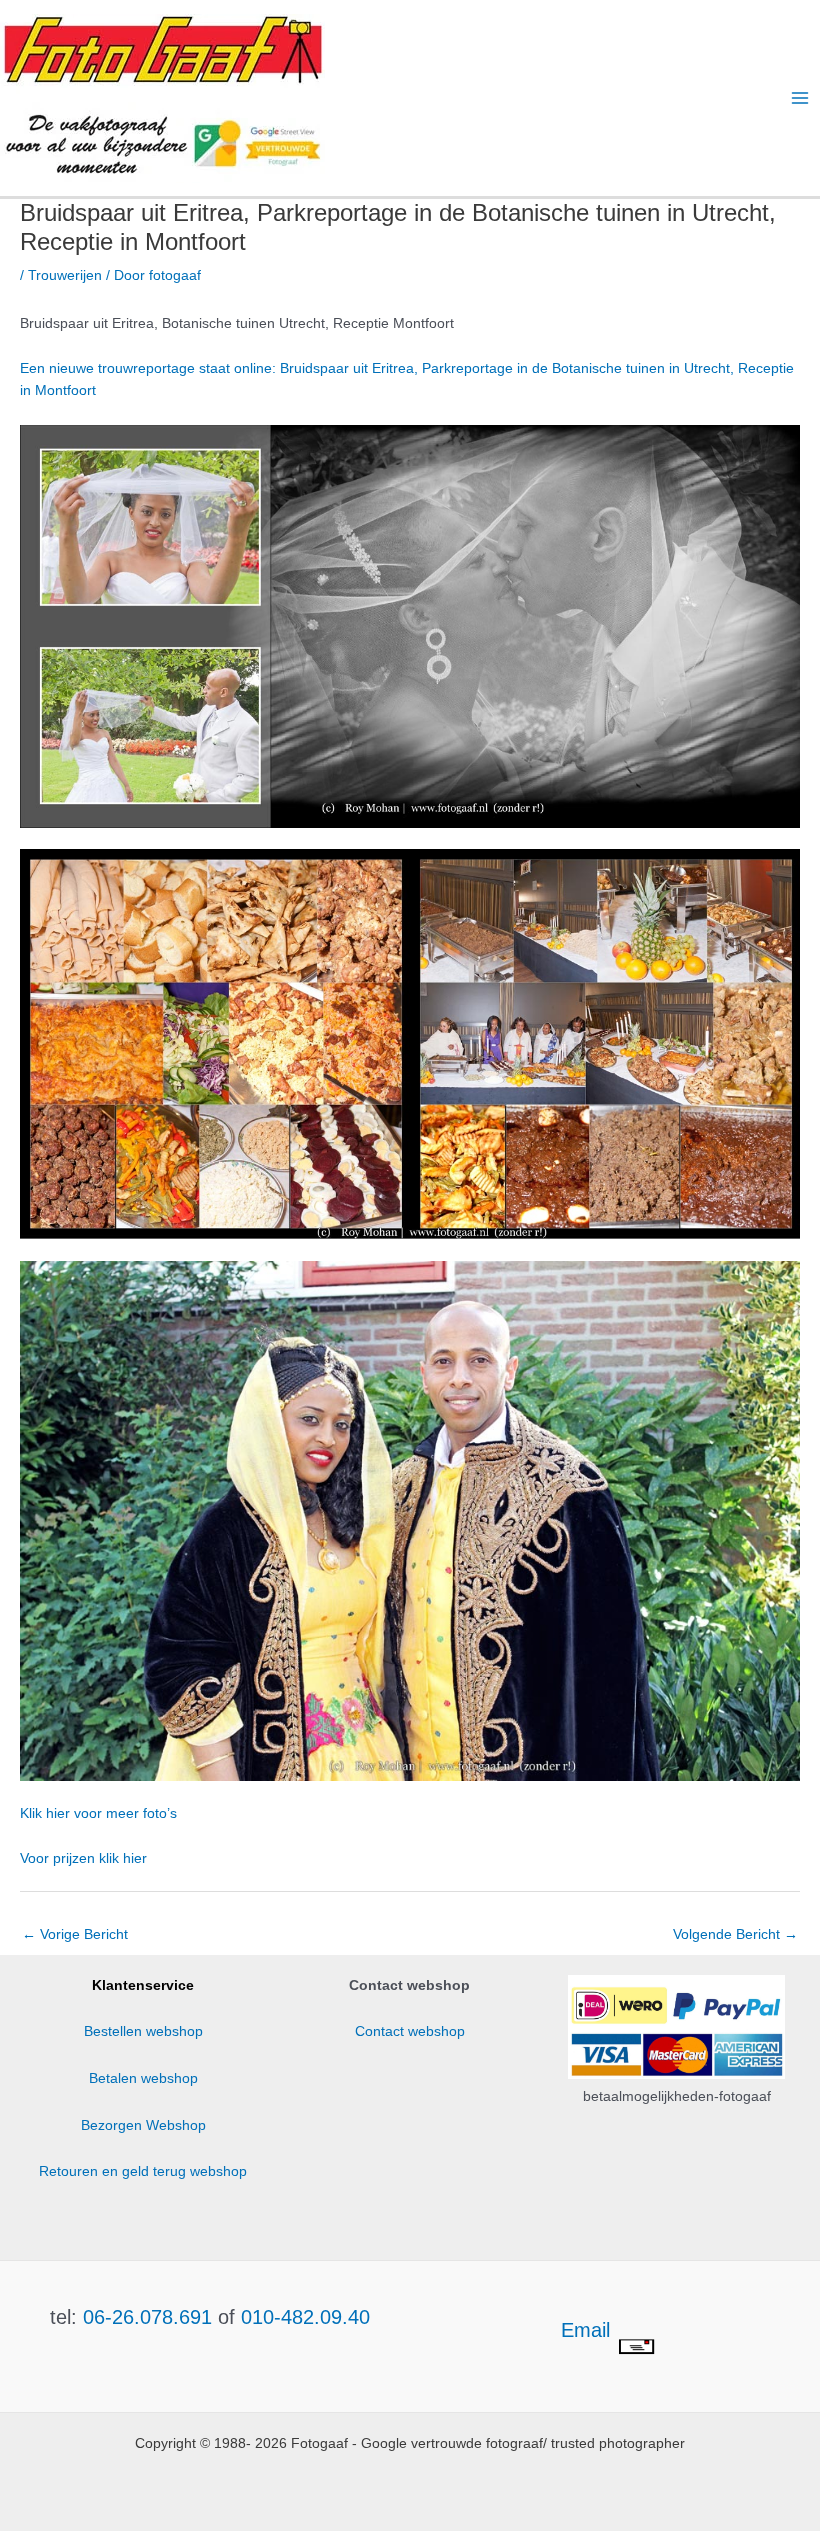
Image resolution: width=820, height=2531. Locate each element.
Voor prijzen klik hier (83, 1858)
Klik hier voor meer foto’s (98, 1813)
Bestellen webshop (143, 2031)
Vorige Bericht (75, 1934)
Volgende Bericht (735, 1934)
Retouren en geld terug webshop (143, 2171)
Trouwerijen (65, 275)
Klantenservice (143, 1985)
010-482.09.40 (305, 2317)
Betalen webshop (143, 2078)
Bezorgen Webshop (143, 2125)
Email (588, 2330)
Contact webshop (410, 2031)
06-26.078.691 (147, 2317)
